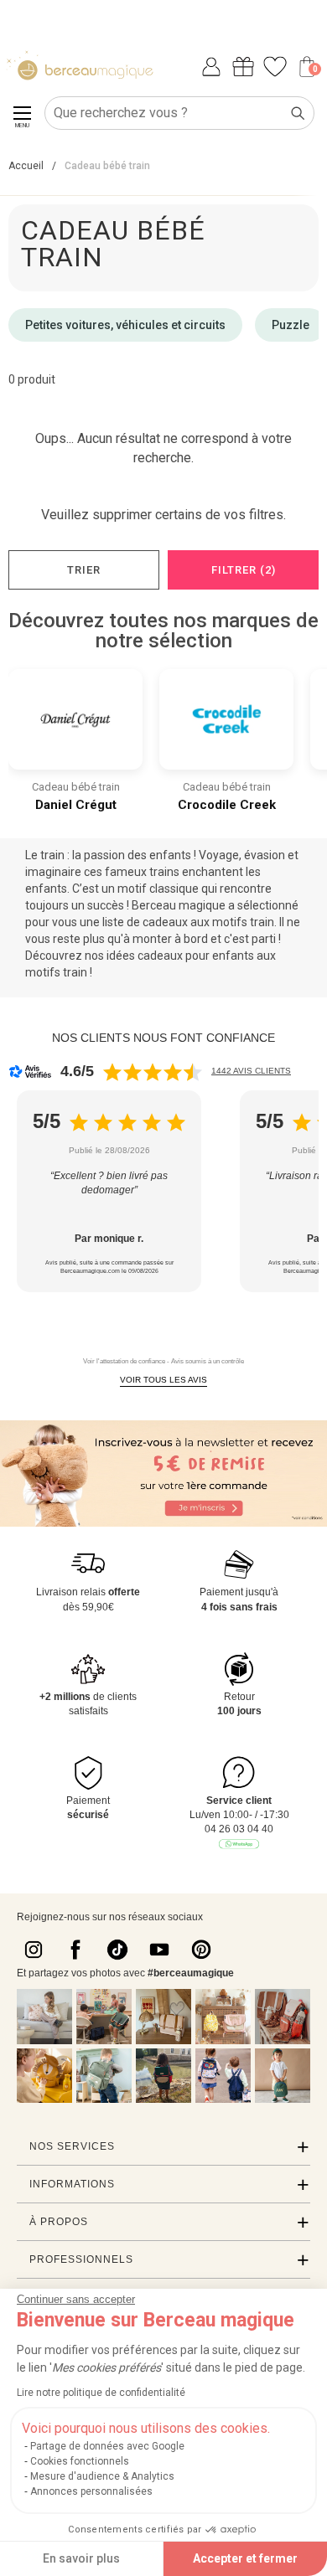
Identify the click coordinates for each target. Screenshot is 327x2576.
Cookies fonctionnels (80, 2461)
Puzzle (291, 325)
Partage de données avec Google (107, 2446)
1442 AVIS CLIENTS (251, 1071)
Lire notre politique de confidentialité (101, 2393)
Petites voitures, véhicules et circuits (125, 325)
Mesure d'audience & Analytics (102, 2476)
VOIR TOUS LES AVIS (163, 1380)
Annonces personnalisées (91, 2491)
